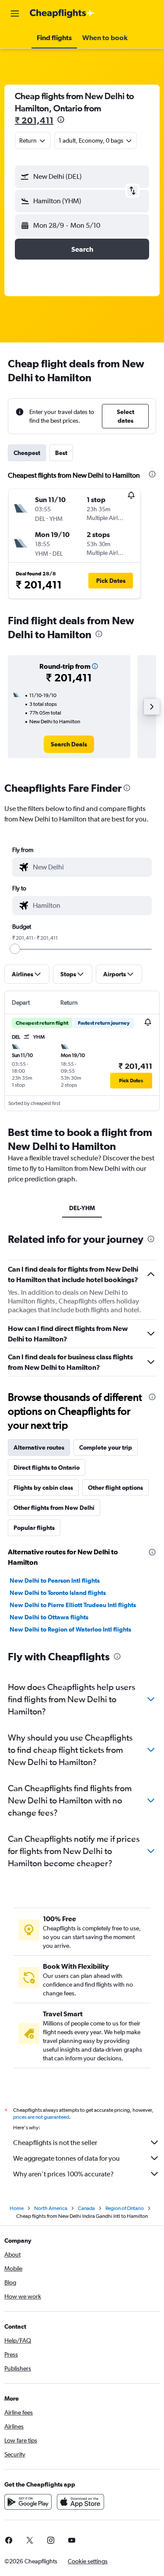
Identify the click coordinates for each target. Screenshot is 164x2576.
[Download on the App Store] (80, 2502)
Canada (86, 2208)
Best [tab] (61, 453)
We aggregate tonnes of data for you (66, 2158)
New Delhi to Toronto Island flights (58, 1593)
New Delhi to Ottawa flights (49, 1617)
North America (51, 2208)
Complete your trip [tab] (106, 1447)
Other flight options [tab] (115, 1488)
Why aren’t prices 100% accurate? (63, 2174)
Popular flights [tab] (34, 1528)
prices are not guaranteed (41, 2117)
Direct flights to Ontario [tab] (47, 1468)
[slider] (15, 949)
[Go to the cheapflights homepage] (62, 14)
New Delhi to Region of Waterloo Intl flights (70, 1629)
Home (17, 2208)
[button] (15, 14)
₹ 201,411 (34, 120)
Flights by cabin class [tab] (43, 1488)
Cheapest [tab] (27, 453)
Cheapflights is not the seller (55, 2143)
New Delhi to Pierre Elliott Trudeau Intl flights (73, 1605)
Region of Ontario (125, 2208)
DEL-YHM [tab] (82, 1208)
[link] (69, 744)
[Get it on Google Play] (28, 2502)
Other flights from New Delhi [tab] (54, 1508)
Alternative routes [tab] (39, 1447)
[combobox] (90, 867)
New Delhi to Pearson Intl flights (55, 1580)
